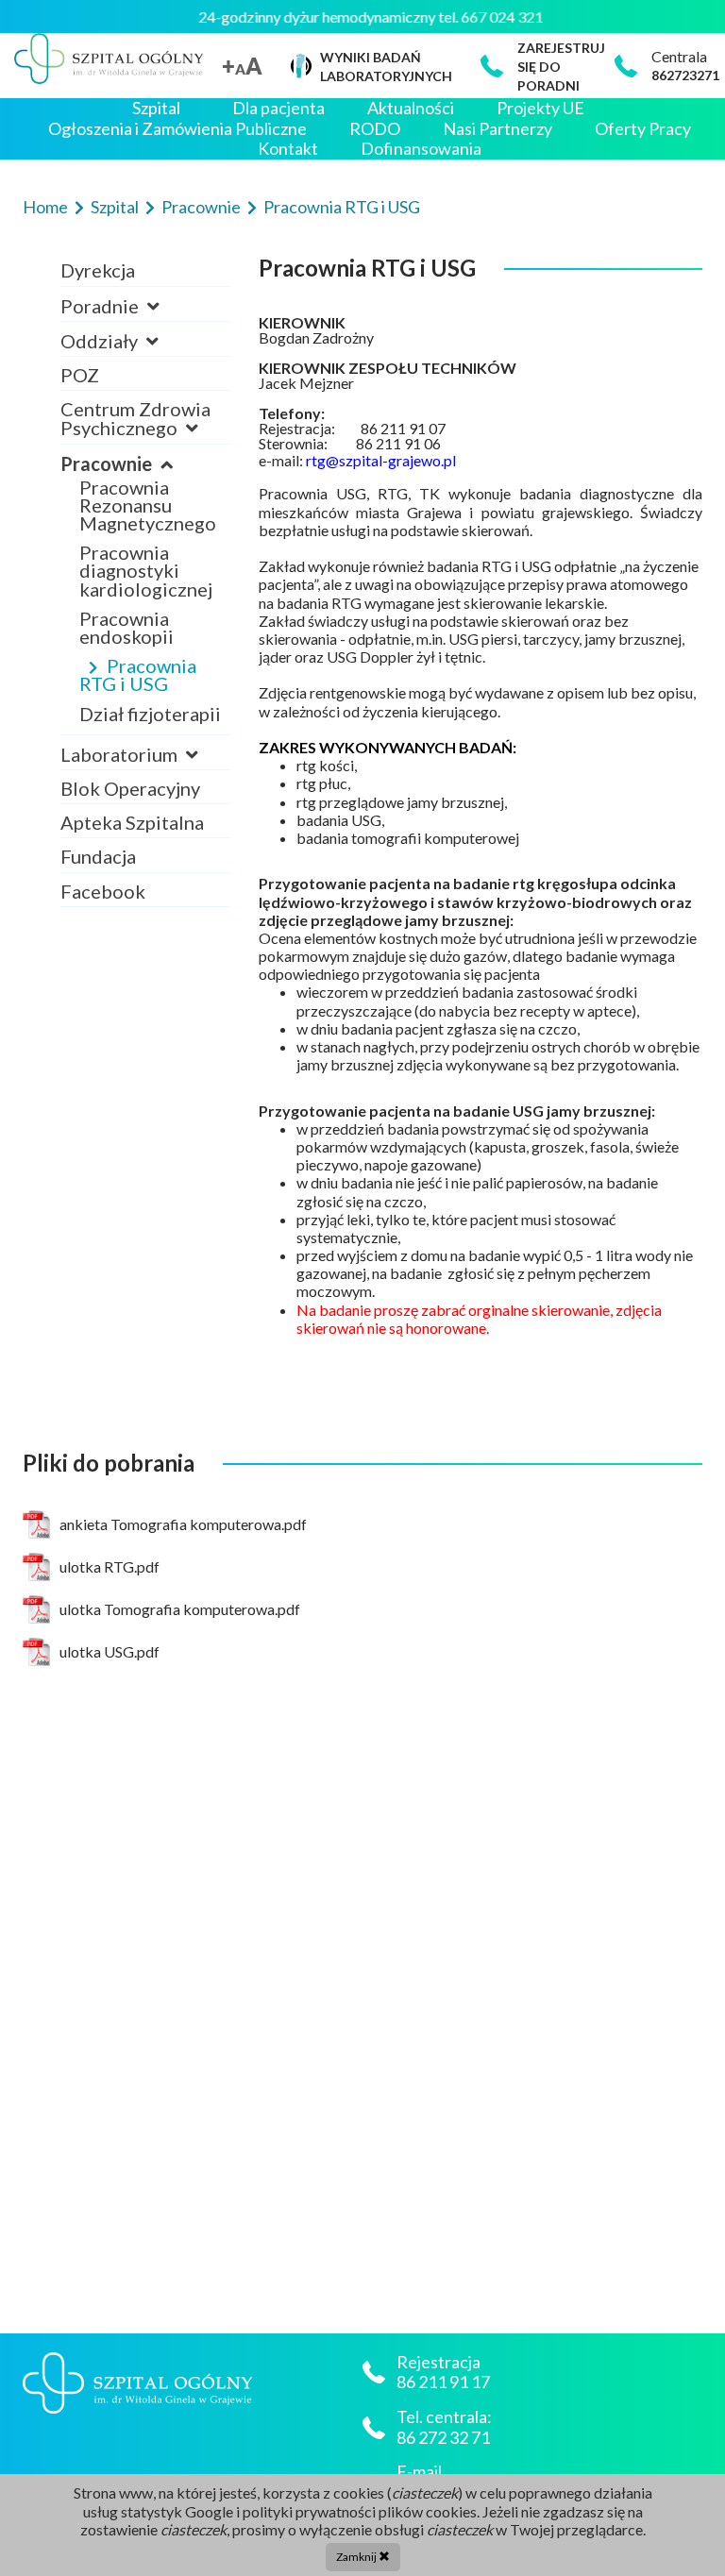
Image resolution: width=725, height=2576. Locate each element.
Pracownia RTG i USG (342, 207)
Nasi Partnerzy (497, 129)
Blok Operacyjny (130, 788)
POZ (80, 375)
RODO (375, 129)
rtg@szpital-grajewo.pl (381, 460)
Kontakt (288, 149)
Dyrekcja (98, 270)
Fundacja (98, 856)
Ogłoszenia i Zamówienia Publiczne (177, 129)
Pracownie (202, 207)
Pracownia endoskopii (126, 627)
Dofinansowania (421, 149)
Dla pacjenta (278, 108)
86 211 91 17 (445, 2382)
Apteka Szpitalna (132, 822)
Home (47, 207)
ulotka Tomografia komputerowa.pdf (180, 1609)
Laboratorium (121, 754)
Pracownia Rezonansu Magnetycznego (148, 505)
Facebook (103, 891)
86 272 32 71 (443, 2438)
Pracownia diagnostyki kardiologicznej (146, 570)
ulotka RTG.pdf (110, 1566)
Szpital (156, 108)
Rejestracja (126, 324)
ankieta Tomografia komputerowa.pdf (183, 1524)
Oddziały (101, 341)
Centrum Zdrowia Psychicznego (135, 418)
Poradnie (101, 306)
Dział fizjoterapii (150, 714)
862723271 (685, 75)
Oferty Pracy (643, 129)
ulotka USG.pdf (110, 1651)
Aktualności (411, 108)
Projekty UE (540, 108)
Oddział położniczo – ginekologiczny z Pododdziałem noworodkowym (151, 395)
